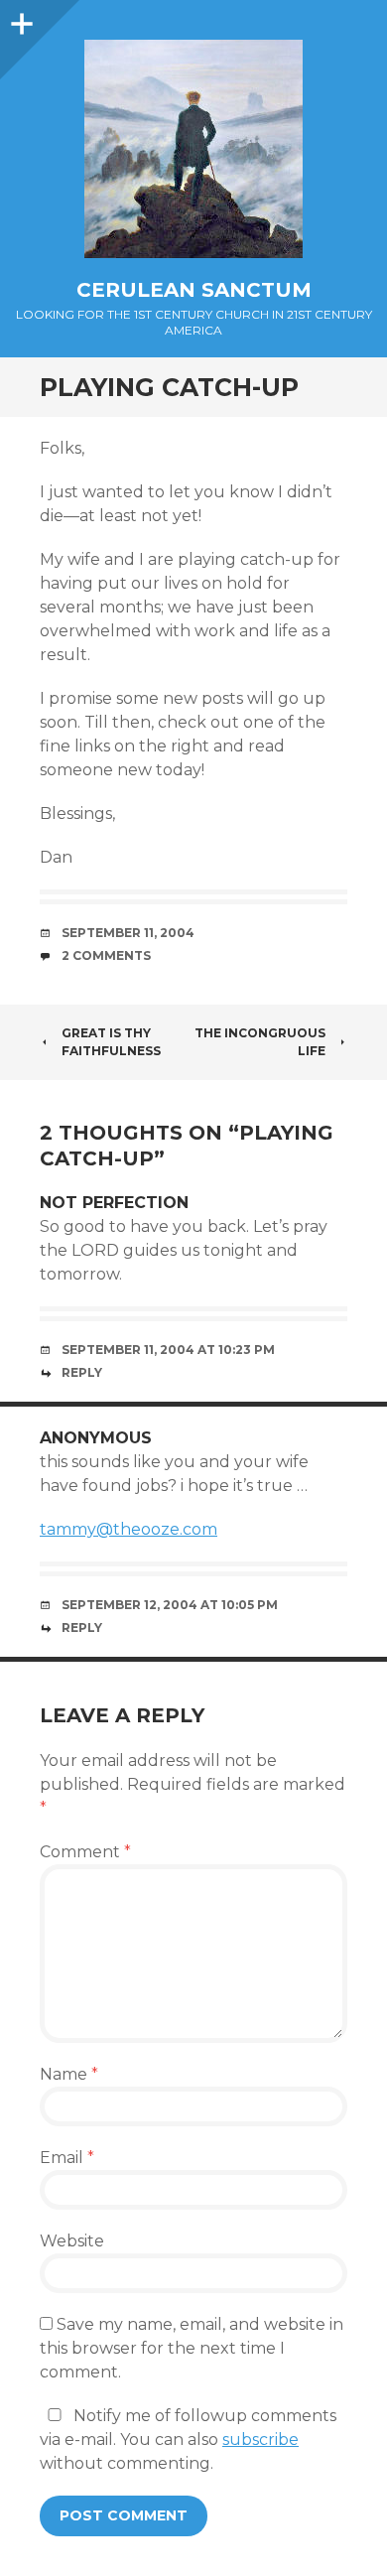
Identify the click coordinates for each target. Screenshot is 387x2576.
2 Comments (106, 955)
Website (72, 2241)
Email (67, 2158)
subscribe (260, 2440)
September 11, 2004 (128, 933)
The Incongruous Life (260, 1042)
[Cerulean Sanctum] (193, 149)
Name (69, 2074)
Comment (85, 1852)
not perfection (114, 1203)
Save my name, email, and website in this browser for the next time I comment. (192, 2348)
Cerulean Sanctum (194, 290)
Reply (82, 1372)
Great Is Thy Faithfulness (111, 1042)
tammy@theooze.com (129, 1529)
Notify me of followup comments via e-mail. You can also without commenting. (188, 2440)
